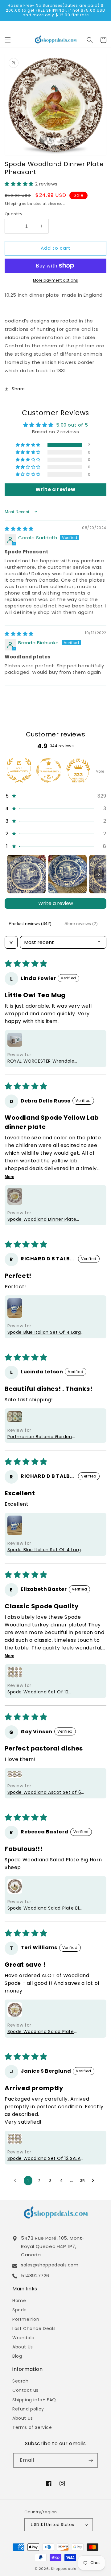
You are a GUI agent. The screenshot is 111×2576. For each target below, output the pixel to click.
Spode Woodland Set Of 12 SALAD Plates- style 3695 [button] (46, 2158)
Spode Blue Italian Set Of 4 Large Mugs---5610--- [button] (46, 1332)
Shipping (13, 204)
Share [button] (18, 389)
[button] (8, 40)
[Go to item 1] (26, 874)
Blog (17, 2356)
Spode (20, 2310)
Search (21, 2381)
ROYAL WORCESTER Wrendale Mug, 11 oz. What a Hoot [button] (41, 1061)
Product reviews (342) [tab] (30, 923)
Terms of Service (32, 2427)
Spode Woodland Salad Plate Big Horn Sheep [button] (45, 1908)
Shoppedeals (64, 2569)
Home (19, 2301)
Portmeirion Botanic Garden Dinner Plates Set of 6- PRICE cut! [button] (41, 1437)
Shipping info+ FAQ (34, 2400)
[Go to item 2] (67, 874)
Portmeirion (26, 2319)
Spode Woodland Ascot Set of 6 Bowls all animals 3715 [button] (44, 1792)
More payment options (56, 280)
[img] (19, 529)
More (100, 771)
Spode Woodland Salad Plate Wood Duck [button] (41, 2032)
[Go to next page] (95, 2181)
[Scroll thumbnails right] (99, 874)
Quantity (13, 214)
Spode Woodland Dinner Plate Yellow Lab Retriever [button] (42, 1219)
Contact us (25, 2390)
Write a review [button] (55, 489)
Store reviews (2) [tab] (81, 923)
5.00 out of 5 (72, 425)
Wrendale (23, 2338)
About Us (23, 2347)
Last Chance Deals (34, 2328)
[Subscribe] (91, 2460)
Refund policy (28, 2409)
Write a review (56, 903)
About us (23, 2418)
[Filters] (11, 942)
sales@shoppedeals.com (50, 2265)
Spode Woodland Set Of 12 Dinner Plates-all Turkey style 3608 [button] (41, 1692)
